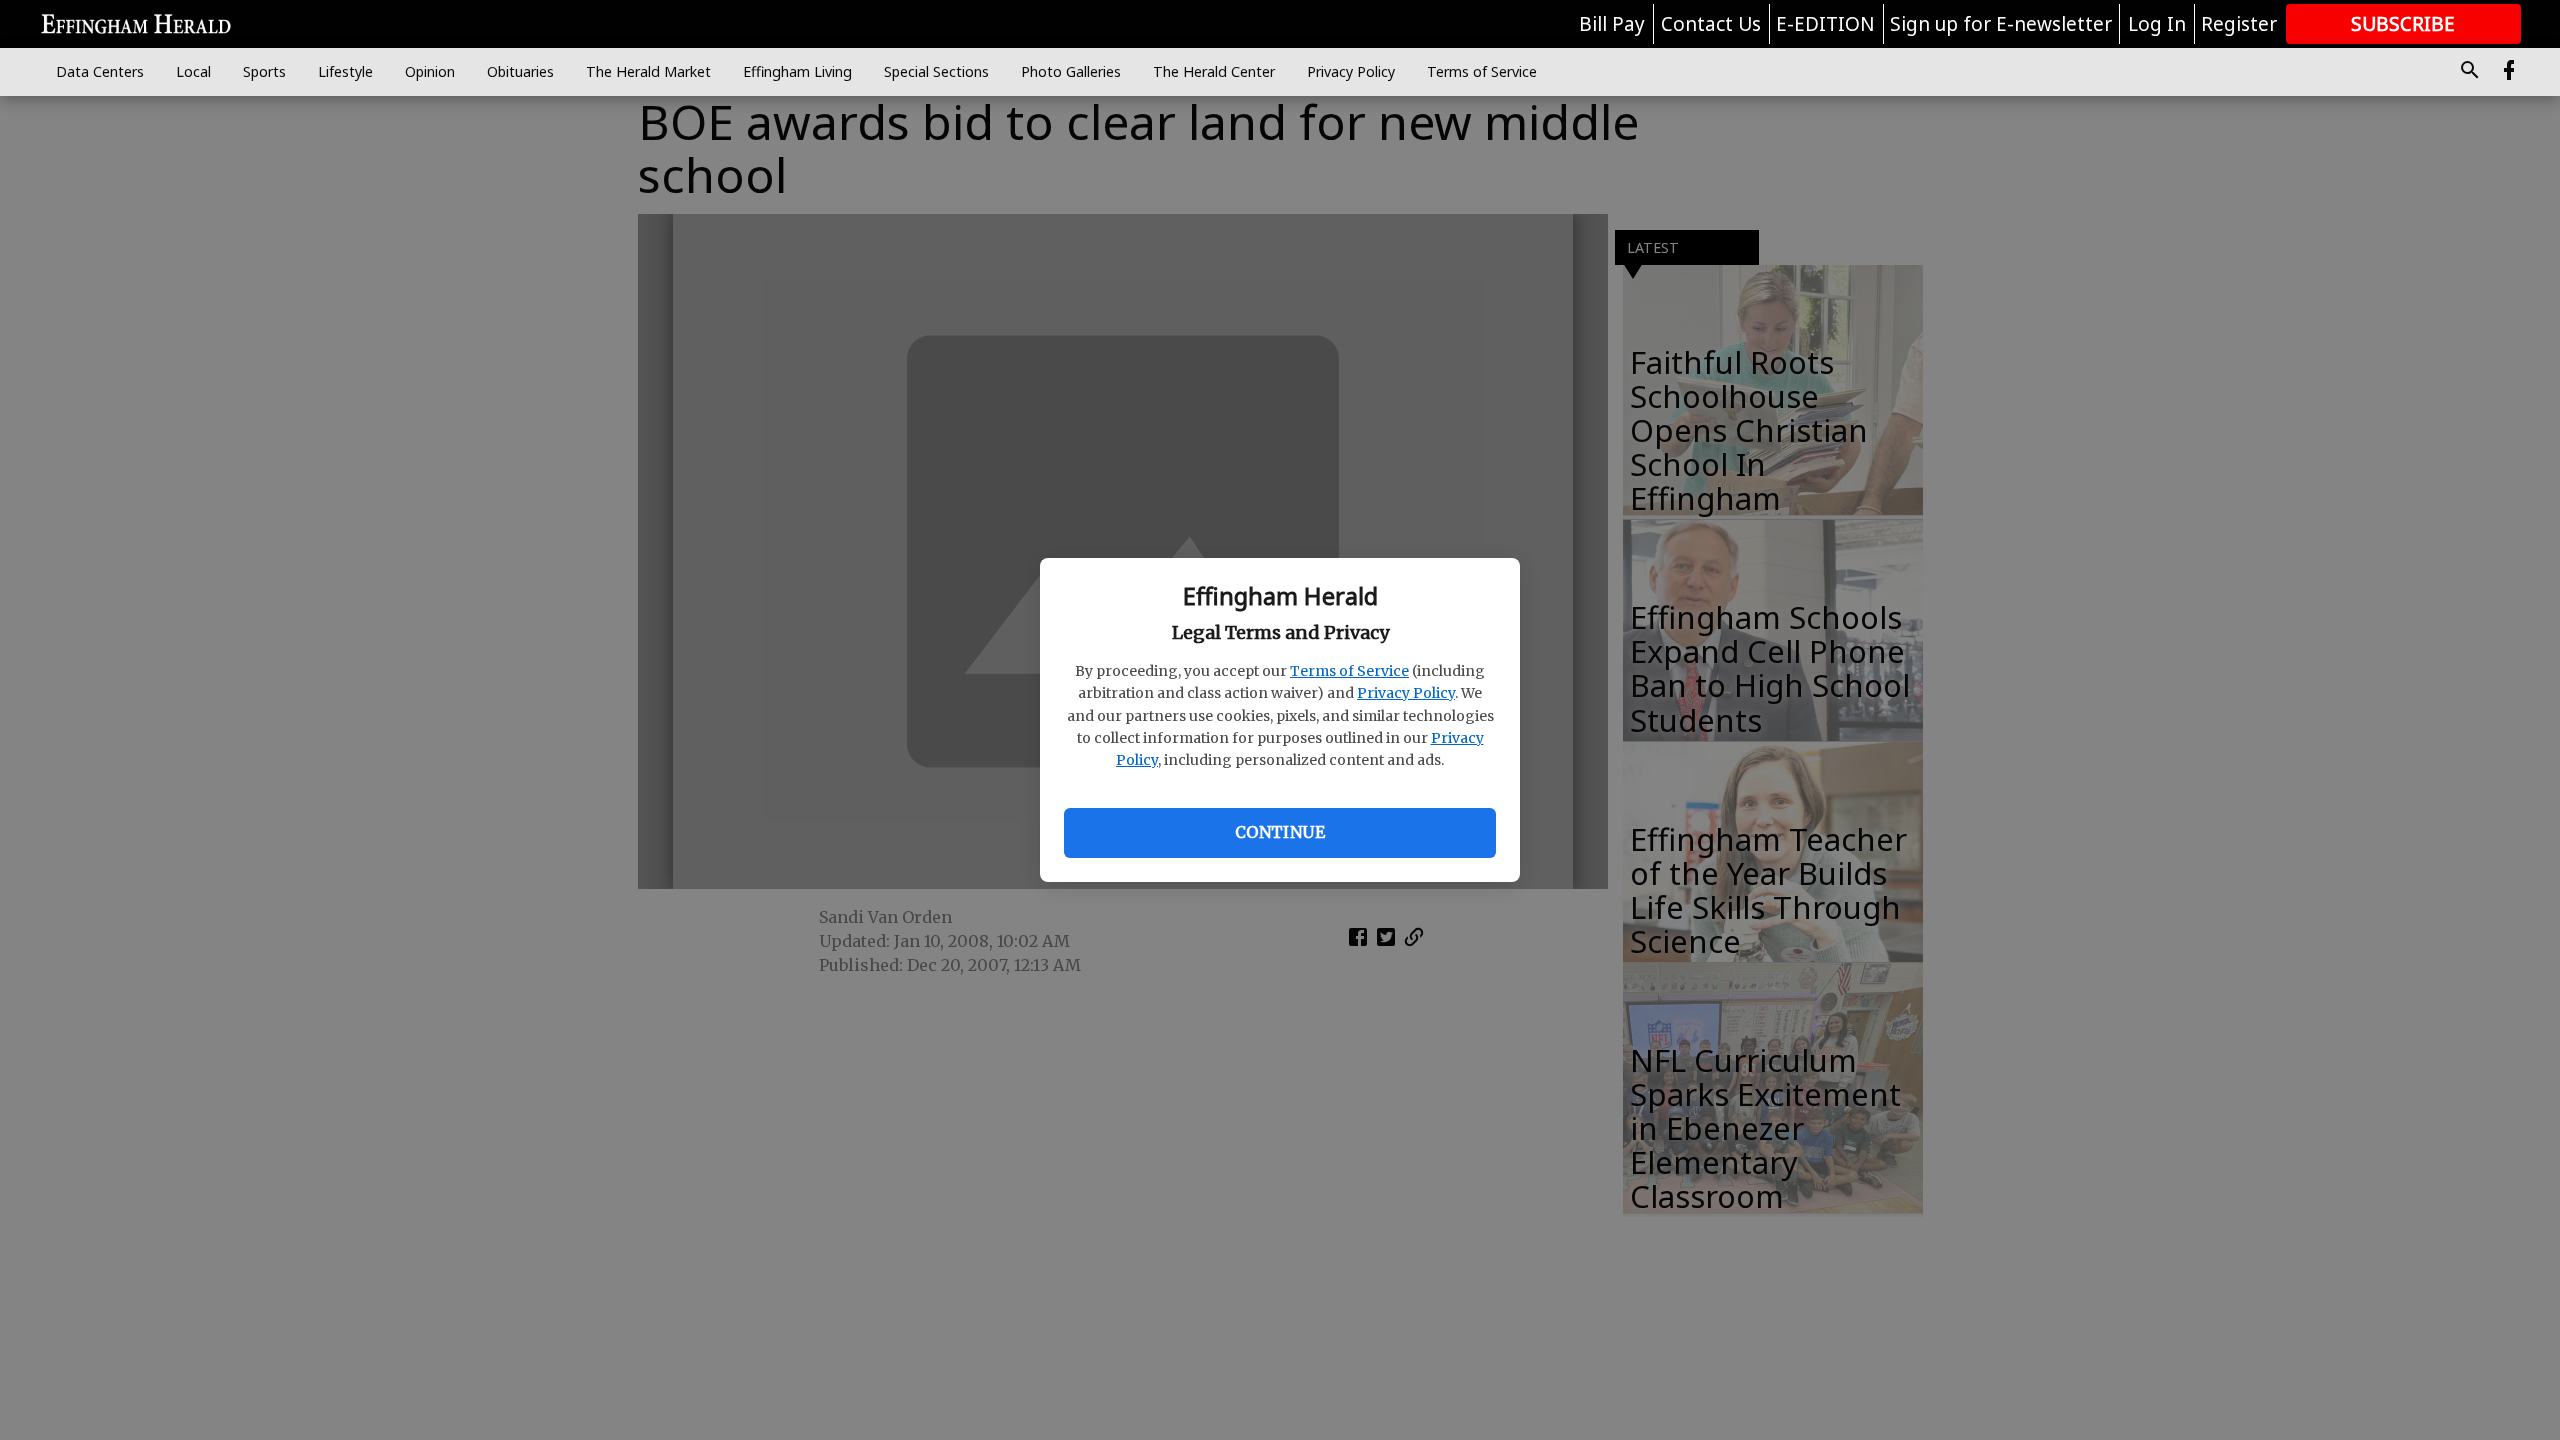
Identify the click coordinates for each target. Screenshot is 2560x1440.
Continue (1280, 832)
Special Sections (936, 71)
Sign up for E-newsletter (2001, 24)
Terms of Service (1349, 671)
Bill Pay (1612, 24)
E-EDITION (1825, 24)
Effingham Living (797, 71)
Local (193, 71)
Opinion (430, 71)
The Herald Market (648, 71)
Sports (264, 71)
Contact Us (1711, 24)
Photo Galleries (1071, 71)
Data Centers (100, 71)
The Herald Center (1214, 71)
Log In (2157, 24)
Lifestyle (345, 71)
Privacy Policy (1406, 693)
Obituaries (520, 71)
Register (2239, 24)
